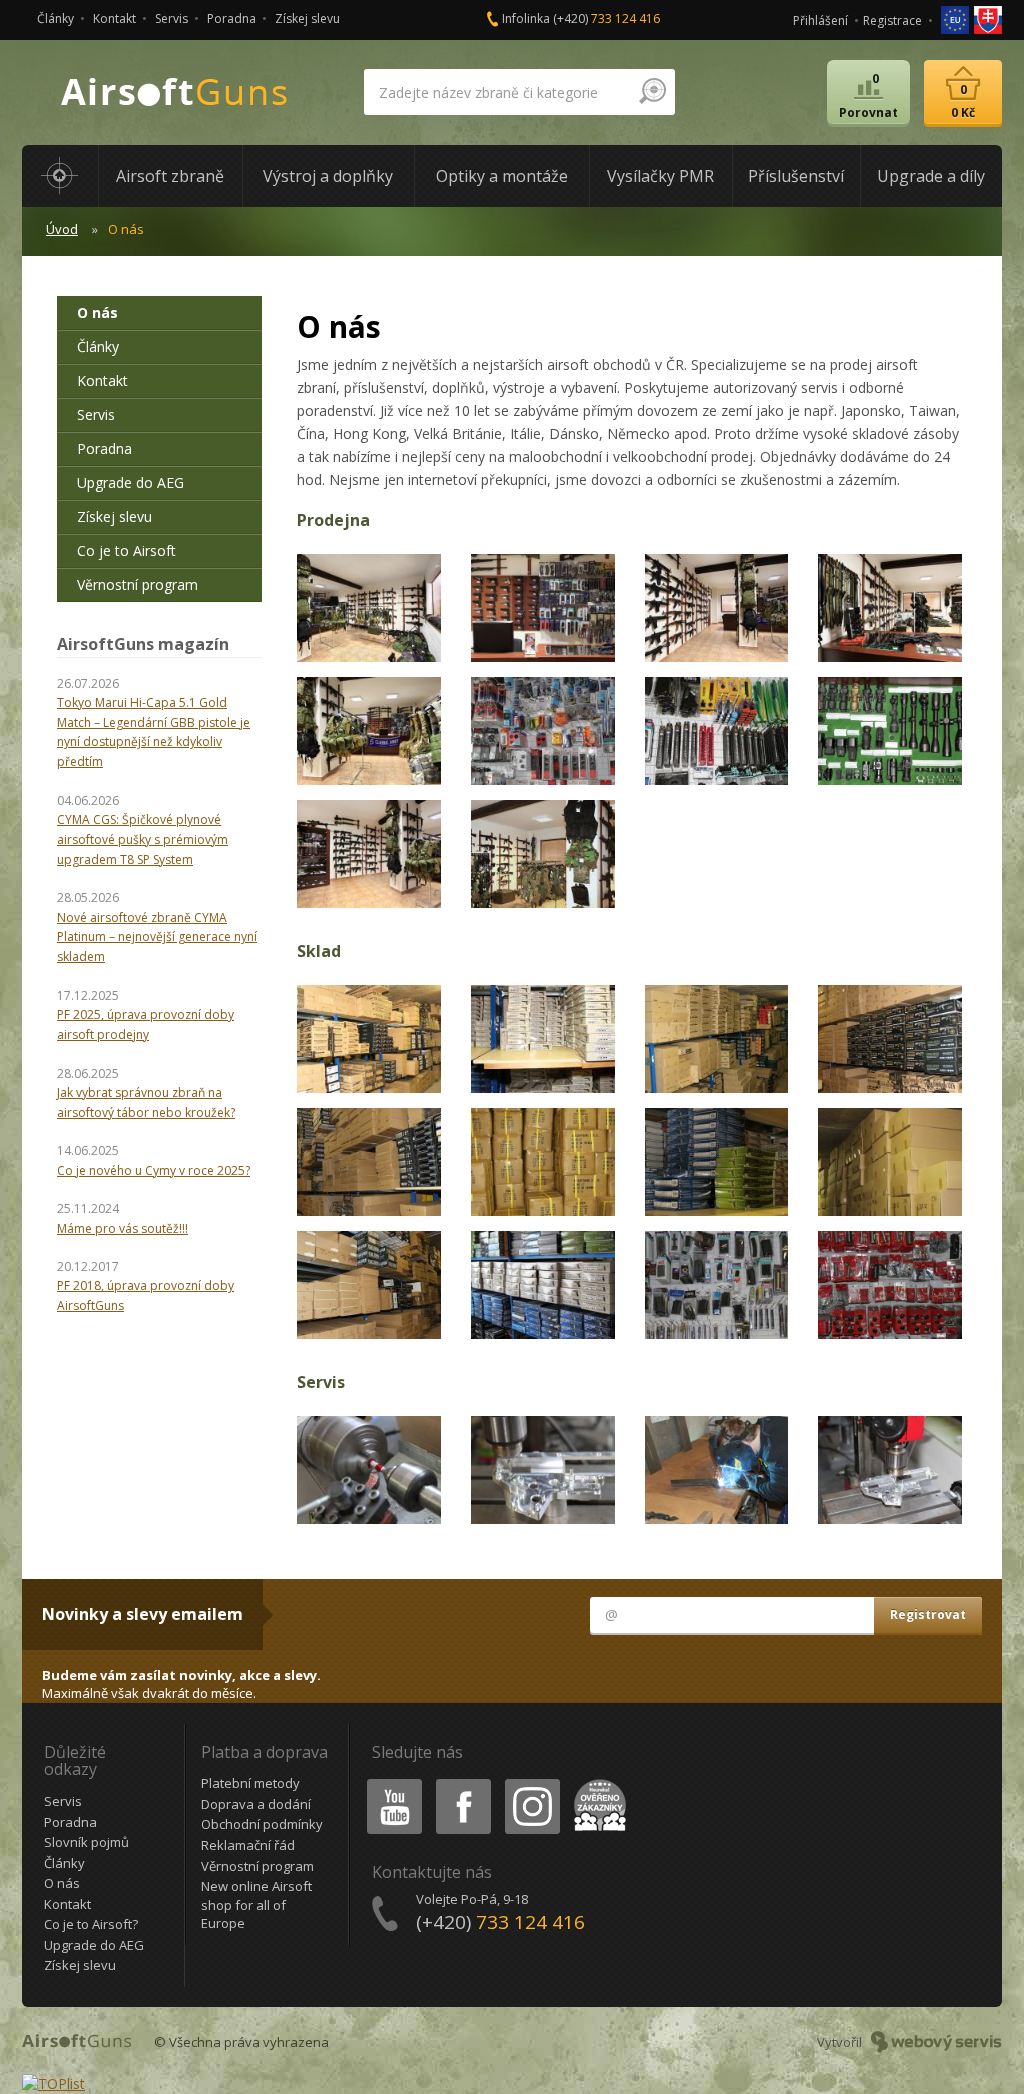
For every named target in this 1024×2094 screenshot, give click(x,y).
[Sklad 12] (890, 1282)
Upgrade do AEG (130, 482)
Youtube (390, 1782)
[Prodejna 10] (543, 851)
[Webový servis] (936, 2042)
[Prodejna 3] (717, 606)
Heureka (596, 1782)
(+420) (606, 18)
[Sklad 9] (369, 1282)
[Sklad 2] (543, 1037)
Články (55, 18)
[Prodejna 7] (717, 729)
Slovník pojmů (86, 1842)
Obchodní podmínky (262, 1824)
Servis (171, 18)
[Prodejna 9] (369, 851)
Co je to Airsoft (126, 550)
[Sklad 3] (717, 1037)
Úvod (62, 229)
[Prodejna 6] (543, 729)
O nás (97, 312)
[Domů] (60, 176)
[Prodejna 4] (890, 606)
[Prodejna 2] (543, 606)
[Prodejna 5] (369, 729)
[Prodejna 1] (369, 606)
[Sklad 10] (543, 1282)
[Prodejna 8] (890, 729)
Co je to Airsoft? (91, 1924)
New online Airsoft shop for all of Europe (256, 1904)
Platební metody (250, 1783)
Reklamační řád (248, 1845)
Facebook (462, 1782)
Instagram (531, 1782)
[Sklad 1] (369, 1037)
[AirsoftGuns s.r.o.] (175, 92)
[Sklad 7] (717, 1160)
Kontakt (114, 18)
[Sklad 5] (369, 1160)
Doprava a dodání (256, 1804)
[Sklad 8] (890, 1160)
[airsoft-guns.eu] (956, 18)
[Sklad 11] (717, 1282)
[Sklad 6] (543, 1160)
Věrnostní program (137, 584)
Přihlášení (820, 20)
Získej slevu (307, 18)
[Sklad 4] (890, 1037)
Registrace (892, 20)
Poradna (231, 18)
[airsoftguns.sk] (988, 18)
